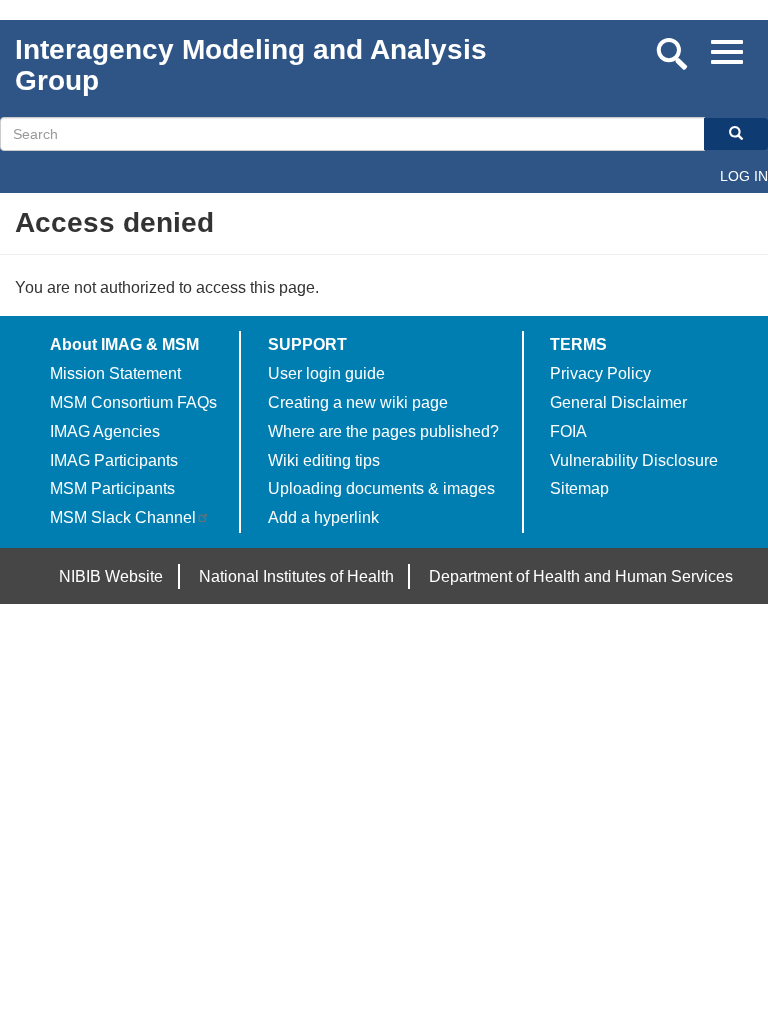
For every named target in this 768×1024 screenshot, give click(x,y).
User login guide (326, 373)
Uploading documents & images (381, 488)
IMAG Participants (114, 460)
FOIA (568, 431)
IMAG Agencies (105, 431)
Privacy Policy (600, 373)
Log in (744, 176)
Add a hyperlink (323, 517)
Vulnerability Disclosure (634, 460)
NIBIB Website (111, 576)
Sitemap (579, 488)
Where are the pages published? (383, 431)
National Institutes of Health (296, 576)
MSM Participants (112, 488)
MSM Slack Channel (123, 517)
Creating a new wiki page (358, 402)
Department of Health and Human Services (581, 576)
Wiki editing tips (324, 460)
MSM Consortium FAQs (133, 402)
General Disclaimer (618, 402)
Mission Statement (115, 373)
